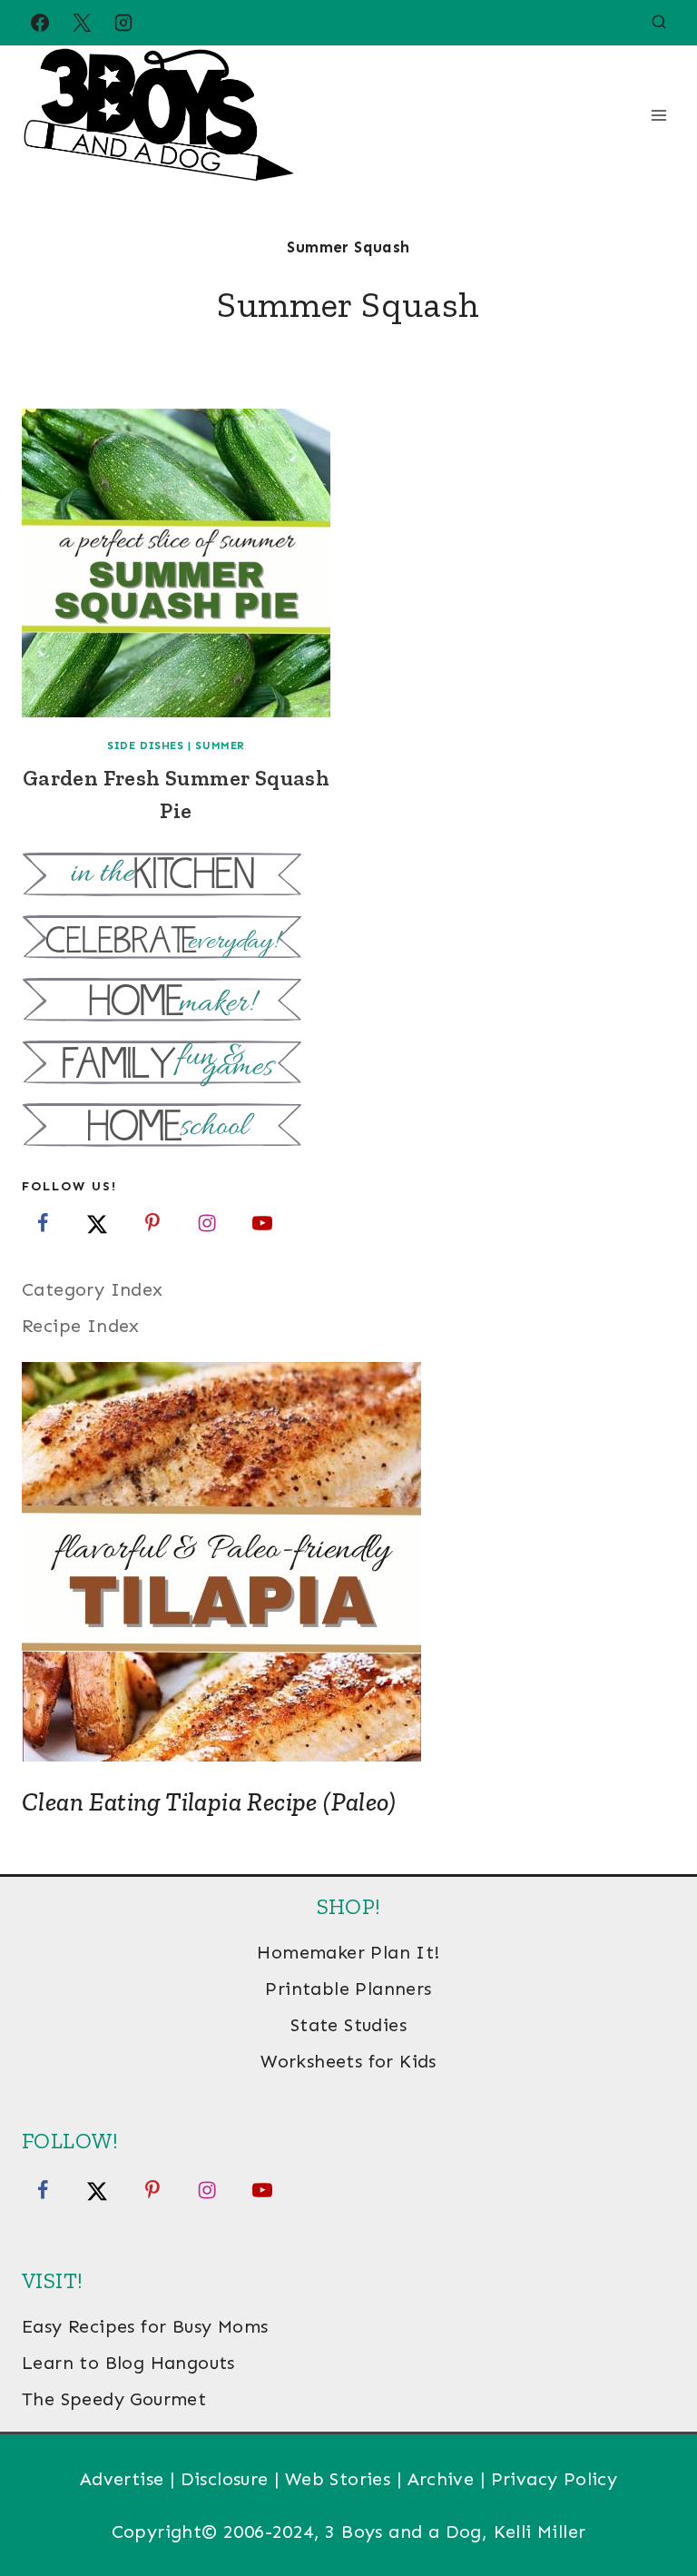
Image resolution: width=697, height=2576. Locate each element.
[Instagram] (123, 23)
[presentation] (176, 563)
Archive (441, 2479)
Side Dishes (146, 745)
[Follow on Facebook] (43, 1223)
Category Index (93, 1289)
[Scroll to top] (652, 2503)
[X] (82, 23)
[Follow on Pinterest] (152, 1223)
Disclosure (225, 2479)
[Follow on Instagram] (207, 1223)
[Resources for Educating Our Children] (348, 1127)
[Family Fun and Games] (348, 1065)
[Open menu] (658, 115)
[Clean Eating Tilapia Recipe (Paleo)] (348, 1562)
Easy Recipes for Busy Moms (145, 2326)
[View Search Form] (659, 23)
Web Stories (338, 2479)
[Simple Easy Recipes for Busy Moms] (348, 877)
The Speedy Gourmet (114, 2399)
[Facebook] (40, 23)
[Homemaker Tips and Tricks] (348, 1002)
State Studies (348, 2025)
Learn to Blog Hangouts (128, 2363)
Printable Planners (348, 1989)
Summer (220, 745)
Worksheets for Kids (348, 2061)
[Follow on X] (97, 1223)
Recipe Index (81, 1326)
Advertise (122, 2479)
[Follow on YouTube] (262, 1223)
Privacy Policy (555, 2479)
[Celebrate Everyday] (348, 939)
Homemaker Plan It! (348, 1952)
